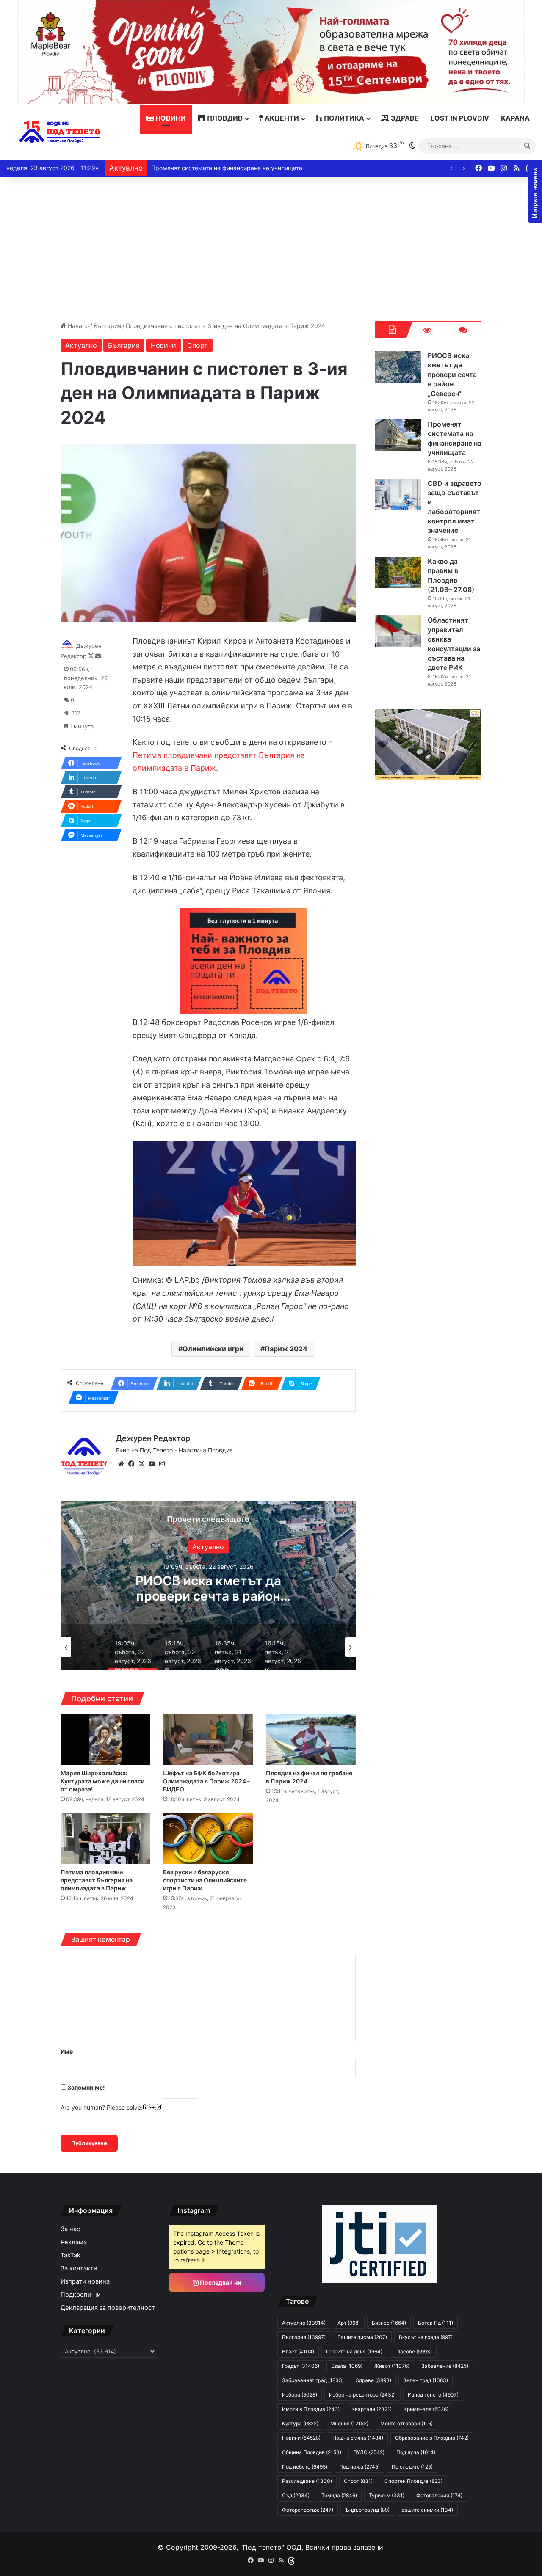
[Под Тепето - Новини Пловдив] (60, 132)
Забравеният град (313, 2380)
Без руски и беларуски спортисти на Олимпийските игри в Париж (205, 1880)
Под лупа (416, 2452)
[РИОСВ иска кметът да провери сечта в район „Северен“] (398, 367)
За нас (70, 2229)
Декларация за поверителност (108, 2308)
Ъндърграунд (367, 2510)
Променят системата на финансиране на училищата (208, 1588)
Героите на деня (354, 2351)
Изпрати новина (85, 2281)
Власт (298, 2351)
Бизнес (389, 2323)
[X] (141, 1464)
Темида (339, 2495)
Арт (349, 2323)
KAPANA (515, 118)
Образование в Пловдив (432, 2438)
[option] (208, 1586)
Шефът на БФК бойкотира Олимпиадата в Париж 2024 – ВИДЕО (207, 1781)
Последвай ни (220, 2283)
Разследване (307, 2481)
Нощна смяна (358, 2438)
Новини (170, 118)
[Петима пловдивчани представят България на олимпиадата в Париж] (105, 1838)
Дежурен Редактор (153, 1438)
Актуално (81, 345)
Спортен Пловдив (413, 2481)
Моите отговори (406, 2423)
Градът (301, 2366)
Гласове (413, 2351)
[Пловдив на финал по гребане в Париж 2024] (311, 1739)
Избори (300, 2395)
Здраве (404, 118)
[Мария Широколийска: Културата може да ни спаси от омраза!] (105, 1739)
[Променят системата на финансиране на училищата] (398, 435)
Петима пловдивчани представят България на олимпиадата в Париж (97, 1880)
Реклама (74, 2242)
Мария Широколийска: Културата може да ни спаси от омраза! (102, 1781)
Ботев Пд (436, 2323)
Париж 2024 (286, 1349)
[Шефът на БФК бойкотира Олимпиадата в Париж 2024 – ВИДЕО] (208, 1739)
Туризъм (387, 2495)
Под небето (305, 2467)
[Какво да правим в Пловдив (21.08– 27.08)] (398, 572)
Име (67, 2051)
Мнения (349, 2423)
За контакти (79, 2268)
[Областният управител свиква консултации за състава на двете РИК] (398, 631)
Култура (300, 2423)
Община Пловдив (312, 2452)
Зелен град (426, 2380)
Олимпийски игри (213, 1349)
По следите (412, 2467)
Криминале (426, 2409)
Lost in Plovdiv (460, 118)
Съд (296, 2495)
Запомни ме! (86, 2087)
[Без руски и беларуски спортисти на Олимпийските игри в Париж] (208, 1838)
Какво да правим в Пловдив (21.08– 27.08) (213, 168)
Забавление (445, 2366)
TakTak (71, 2255)
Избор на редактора (362, 2395)
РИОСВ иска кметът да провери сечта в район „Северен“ (452, 375)
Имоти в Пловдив (311, 2409)
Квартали (372, 2409)
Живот (392, 2366)
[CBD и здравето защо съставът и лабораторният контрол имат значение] (398, 495)
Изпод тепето (433, 2395)
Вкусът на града (426, 2337)
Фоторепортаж (308, 2510)
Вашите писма (362, 2337)
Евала (347, 2366)
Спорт (198, 345)
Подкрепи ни (81, 2295)
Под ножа (359, 2467)
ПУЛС (369, 2452)
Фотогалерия (439, 2495)
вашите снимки (427, 2510)
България (107, 326)
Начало (77, 326)
